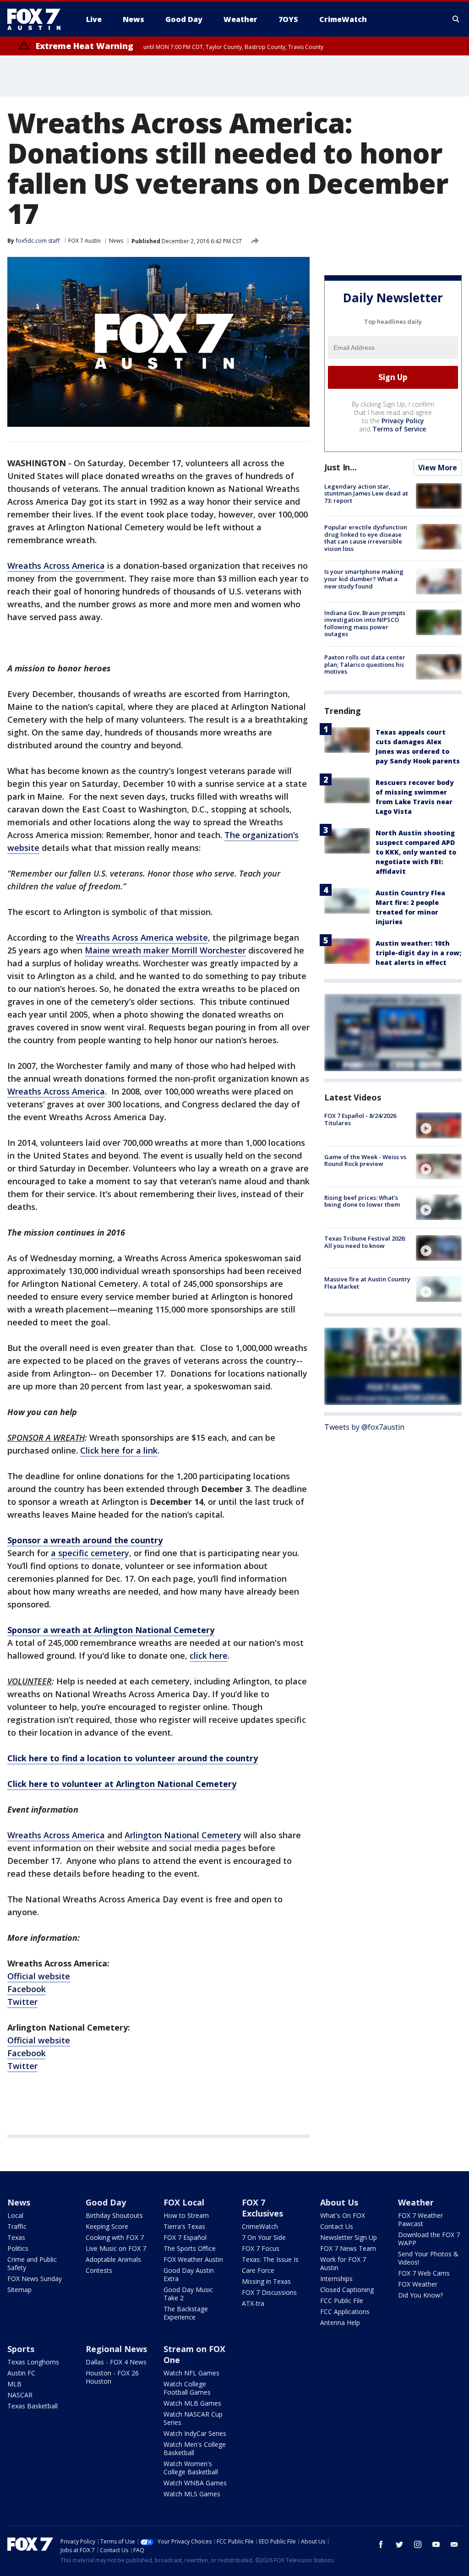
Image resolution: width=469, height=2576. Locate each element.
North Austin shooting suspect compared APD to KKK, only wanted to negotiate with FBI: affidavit (416, 852)
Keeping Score (107, 2226)
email (454, 2544)
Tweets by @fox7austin (364, 1427)
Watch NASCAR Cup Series (193, 2418)
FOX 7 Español (185, 2237)
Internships (336, 2279)
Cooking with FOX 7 (115, 2237)
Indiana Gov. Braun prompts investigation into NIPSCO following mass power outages (365, 624)
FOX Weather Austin (193, 2259)
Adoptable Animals (113, 2259)
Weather (416, 2202)
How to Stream (186, 2215)
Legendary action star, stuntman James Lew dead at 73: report (366, 493)
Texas (16, 2237)
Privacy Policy (403, 421)
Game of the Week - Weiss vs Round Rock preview (365, 1160)
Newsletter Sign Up (349, 2237)
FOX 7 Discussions (269, 2292)
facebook (381, 2544)
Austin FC (21, 2373)
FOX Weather (418, 2284)
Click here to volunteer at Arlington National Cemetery (122, 1784)
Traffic (17, 2226)
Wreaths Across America (56, 566)
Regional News (116, 2349)
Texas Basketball (33, 2406)
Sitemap (19, 2290)
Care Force (258, 2270)
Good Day (106, 2202)
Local (15, 2215)
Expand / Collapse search (456, 19)
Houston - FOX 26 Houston (112, 2377)
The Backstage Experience (186, 2313)
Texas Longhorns (33, 2362)
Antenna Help (340, 2323)
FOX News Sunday (35, 2279)
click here (209, 1656)
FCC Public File (342, 2301)
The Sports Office (190, 2248)
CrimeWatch (260, 2226)
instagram (418, 2544)
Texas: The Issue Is (270, 2259)
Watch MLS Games (192, 2494)
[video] (439, 1125)
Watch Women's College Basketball (191, 2468)
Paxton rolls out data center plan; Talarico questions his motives (365, 664)
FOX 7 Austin (85, 241)
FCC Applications (345, 2312)
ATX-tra (253, 2303)
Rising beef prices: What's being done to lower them (362, 1201)
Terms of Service (399, 429)
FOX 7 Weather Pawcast (420, 2219)
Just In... (341, 467)
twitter (399, 2544)
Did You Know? (420, 2295)
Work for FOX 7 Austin (343, 2263)
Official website (39, 1976)
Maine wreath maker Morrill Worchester (165, 950)
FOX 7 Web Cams (424, 2273)
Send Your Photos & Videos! (428, 2258)
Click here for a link (119, 1450)
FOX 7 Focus (261, 2248)
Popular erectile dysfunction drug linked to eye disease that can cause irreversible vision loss (366, 538)
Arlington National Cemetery (183, 1835)
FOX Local (184, 2202)
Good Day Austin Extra (189, 2274)
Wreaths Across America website (142, 937)
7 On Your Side (264, 2237)
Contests (99, 2270)
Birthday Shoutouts (114, 2215)
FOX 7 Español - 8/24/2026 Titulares (360, 1119)
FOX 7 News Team (348, 2248)
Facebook (27, 1989)
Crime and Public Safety (32, 2263)
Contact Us (337, 2226)
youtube (436, 2544)
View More (438, 468)
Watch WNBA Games (195, 2483)
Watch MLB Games (192, 2403)
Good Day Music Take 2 (188, 2294)
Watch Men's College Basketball (195, 2448)
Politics (18, 2248)
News (116, 241)
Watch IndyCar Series (195, 2433)
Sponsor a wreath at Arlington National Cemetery (111, 1630)
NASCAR (20, 2395)
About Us (339, 2202)
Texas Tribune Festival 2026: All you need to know (365, 1242)
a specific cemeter (88, 1553)
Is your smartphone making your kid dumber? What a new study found (364, 579)
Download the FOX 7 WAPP (429, 2239)
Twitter (22, 2002)
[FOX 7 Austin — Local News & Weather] (38, 19)
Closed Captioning (347, 2290)
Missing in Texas (266, 2281)
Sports (21, 2349)
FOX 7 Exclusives (262, 2208)
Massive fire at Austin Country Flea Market (367, 1283)
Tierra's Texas (184, 2226)
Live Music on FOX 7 (116, 2248)
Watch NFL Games (191, 2373)
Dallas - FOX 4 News (116, 2362)
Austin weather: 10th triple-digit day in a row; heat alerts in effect (418, 953)
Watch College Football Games (187, 2388)
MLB (14, 2384)
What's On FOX (343, 2215)
